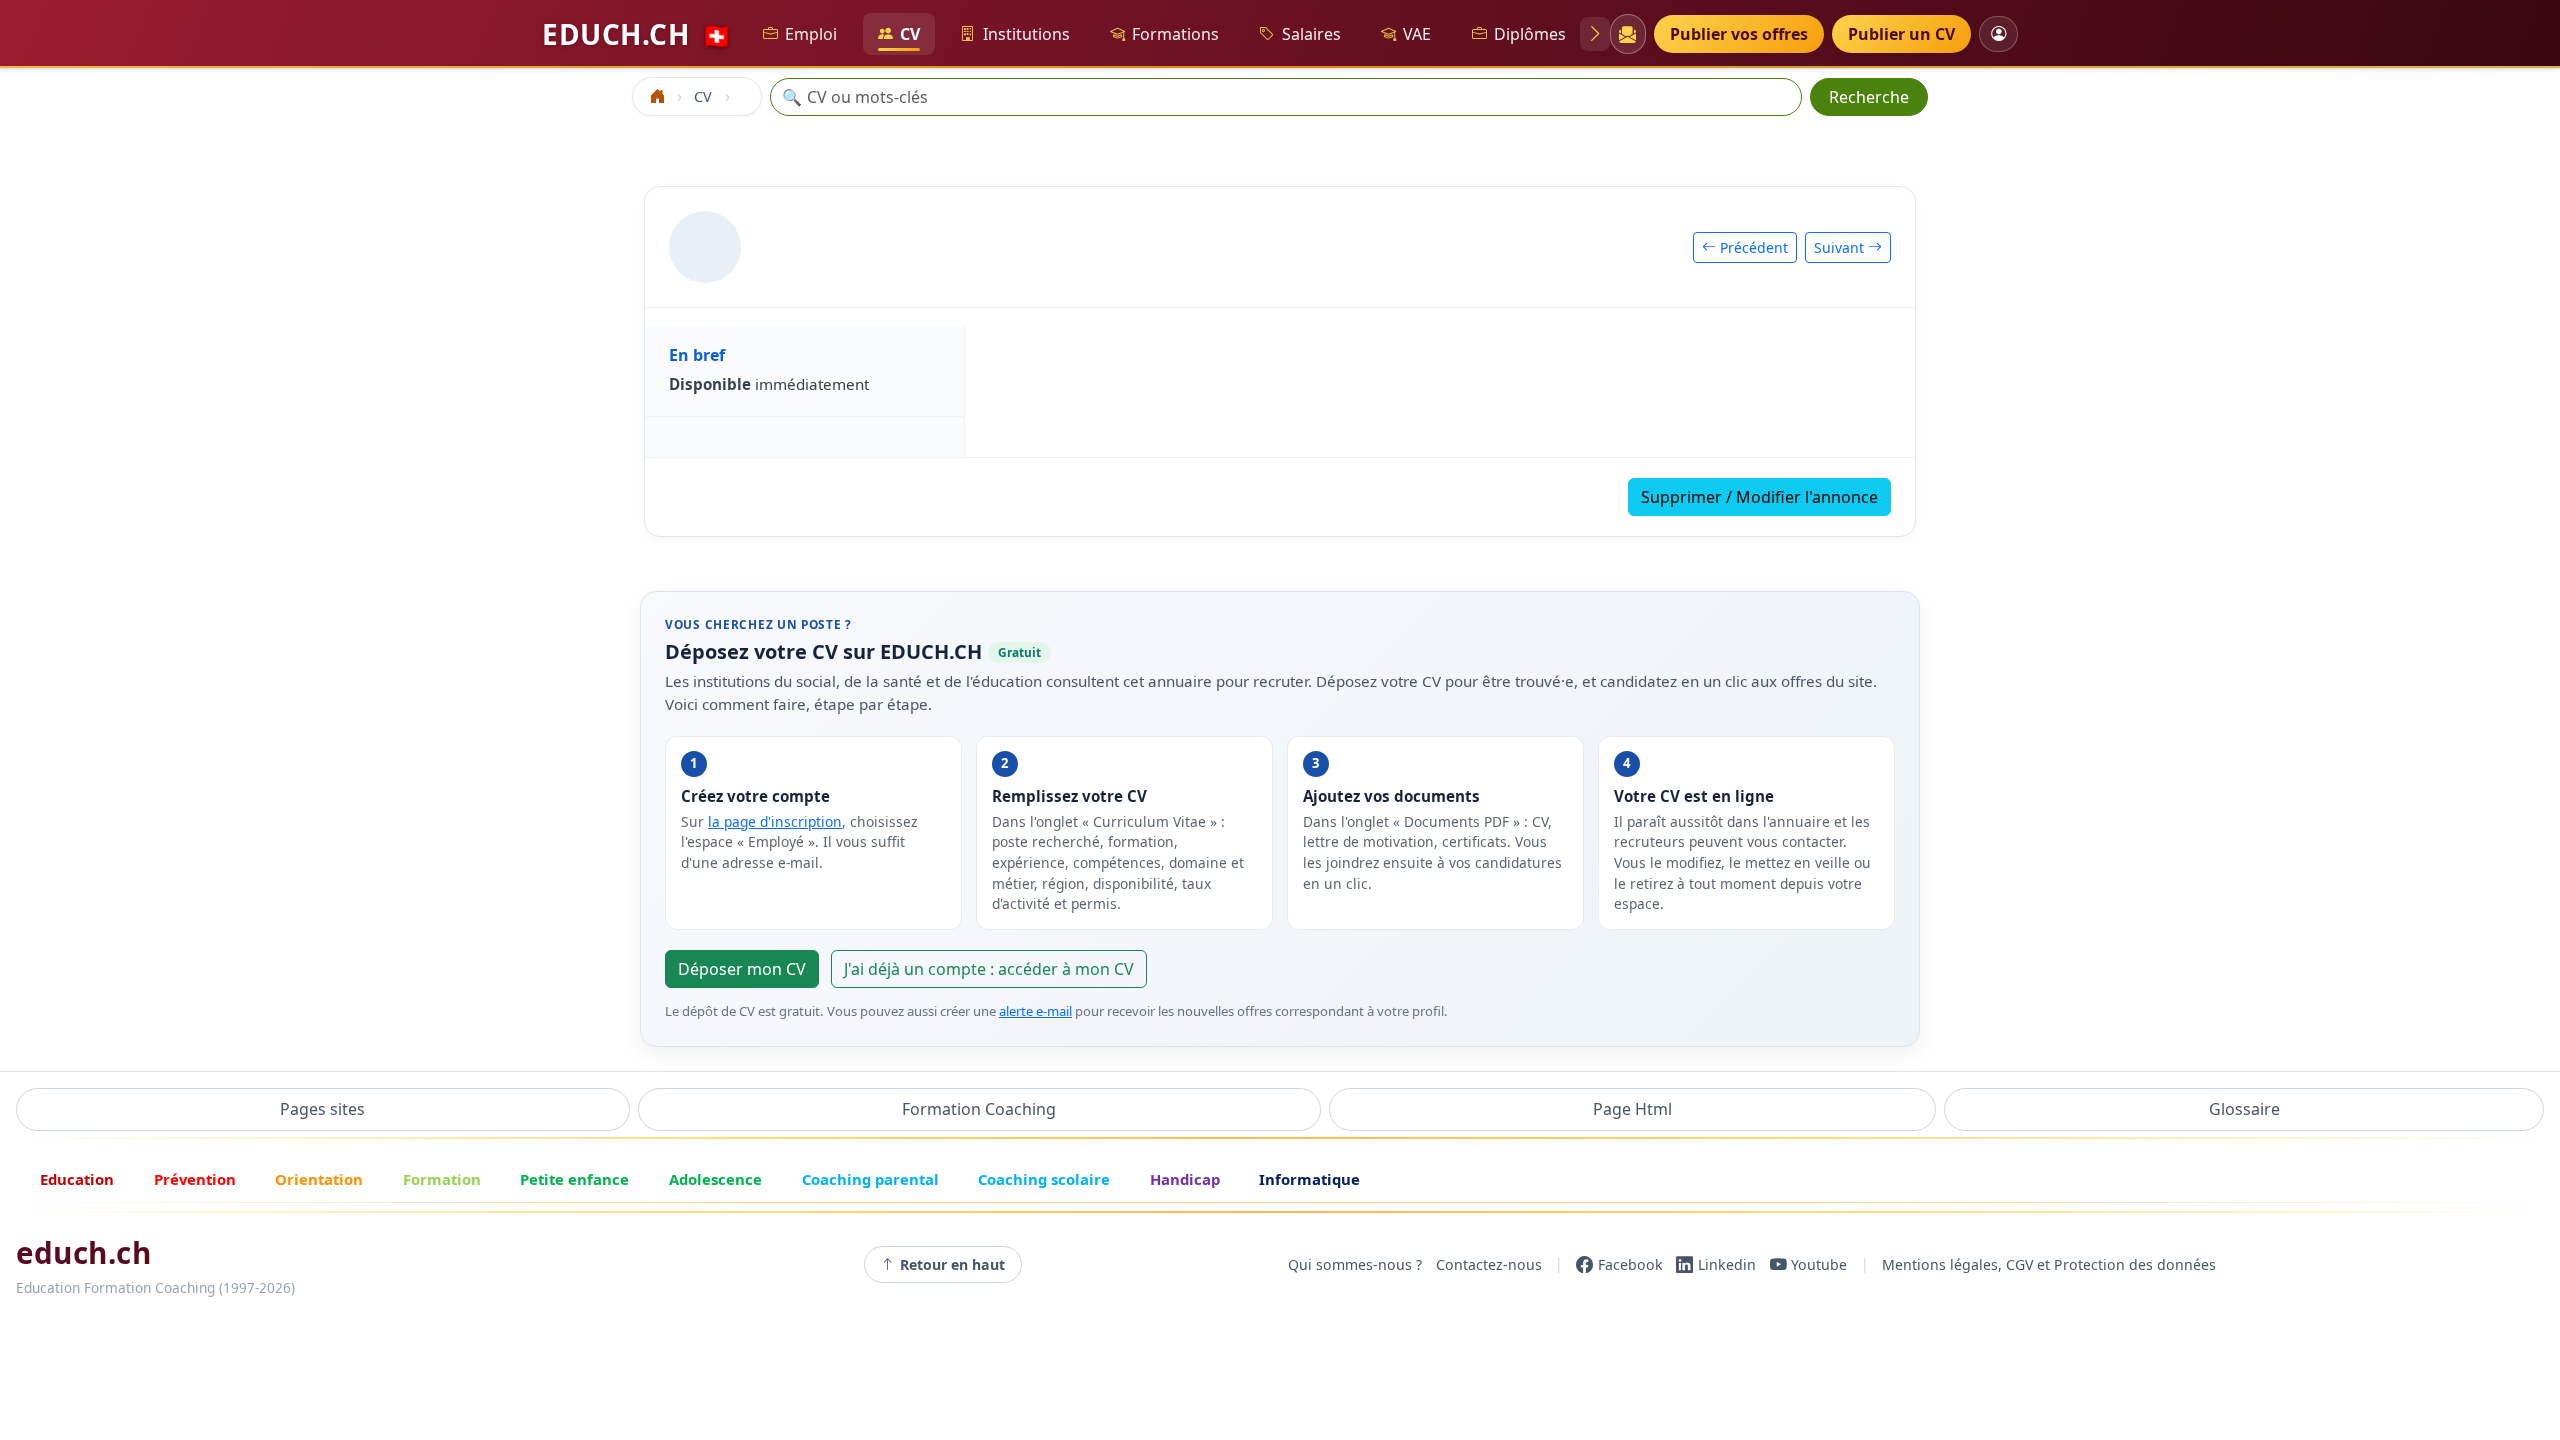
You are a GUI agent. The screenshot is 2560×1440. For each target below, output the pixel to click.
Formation (442, 1179)
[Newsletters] (1627, 34)
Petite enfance (574, 1179)
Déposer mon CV (742, 969)
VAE (1417, 34)
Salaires (1311, 34)
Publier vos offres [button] (1739, 34)
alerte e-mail (1035, 1011)
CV (910, 34)
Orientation (319, 1179)
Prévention (195, 1179)
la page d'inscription (775, 821)
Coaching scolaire (1044, 1179)
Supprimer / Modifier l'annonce (1759, 497)
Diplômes (1530, 34)
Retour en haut (952, 1264)
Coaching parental (870, 1179)
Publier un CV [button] (1901, 34)
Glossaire (2244, 1109)
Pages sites (322, 1109)
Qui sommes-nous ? (1355, 1264)
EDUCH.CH (637, 34)
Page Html (1632, 1109)
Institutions (1026, 34)
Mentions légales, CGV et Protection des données (2049, 1264)
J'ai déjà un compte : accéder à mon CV (989, 969)
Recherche (1869, 97)
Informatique (1309, 1179)
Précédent (1752, 247)
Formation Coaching (979, 1109)
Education (77, 1179)
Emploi (811, 34)
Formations (1175, 34)
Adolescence (715, 1179)
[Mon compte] (1998, 33)
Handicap (1185, 1179)
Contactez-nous (1489, 1264)
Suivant (1841, 247)
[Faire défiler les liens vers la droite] (1595, 34)
